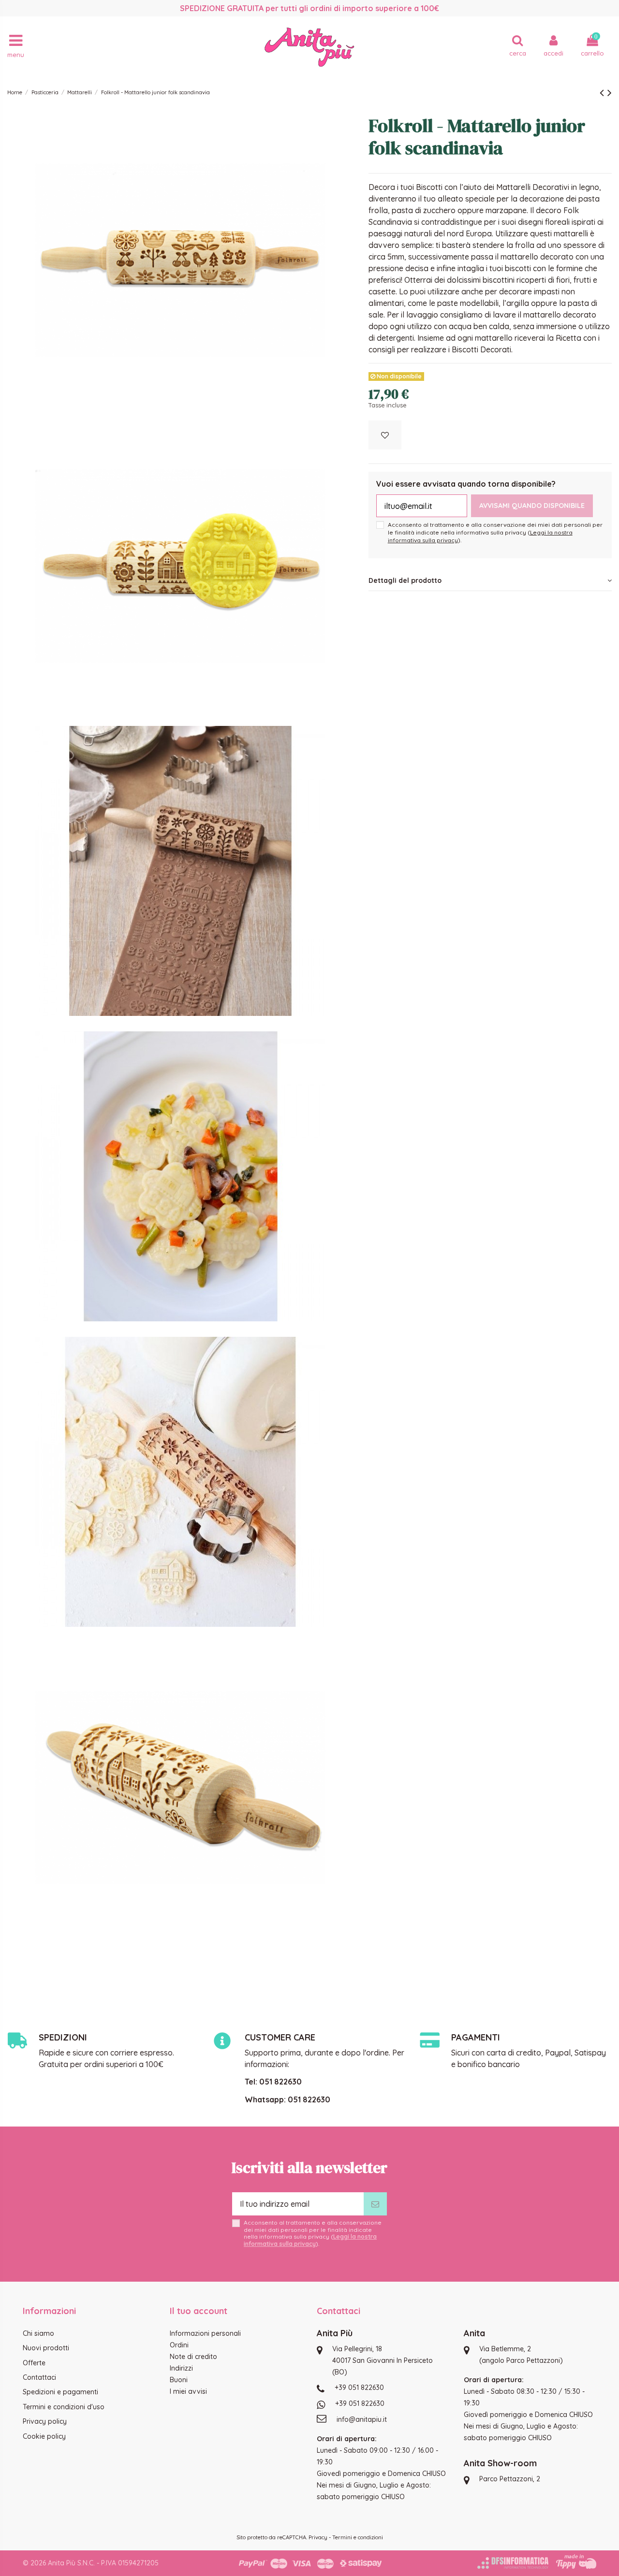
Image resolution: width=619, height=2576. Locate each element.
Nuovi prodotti (46, 2348)
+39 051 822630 (359, 2388)
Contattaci (39, 2377)
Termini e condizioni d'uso (64, 2407)
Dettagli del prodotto (405, 580)
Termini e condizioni (358, 2537)
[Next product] (610, 92)
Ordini (179, 2345)
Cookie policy (44, 2436)
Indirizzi (181, 2368)
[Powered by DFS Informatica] (513, 2563)
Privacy (318, 2537)
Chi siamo (38, 2333)
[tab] (490, 580)
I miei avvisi (188, 2391)
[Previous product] (604, 92)
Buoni (179, 2380)
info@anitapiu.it (362, 2419)
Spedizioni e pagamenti (60, 2392)
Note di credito (193, 2357)
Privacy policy (45, 2421)
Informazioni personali (205, 2333)
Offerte (34, 2363)
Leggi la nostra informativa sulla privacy (310, 2240)
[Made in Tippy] (576, 2562)
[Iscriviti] (375, 2204)
